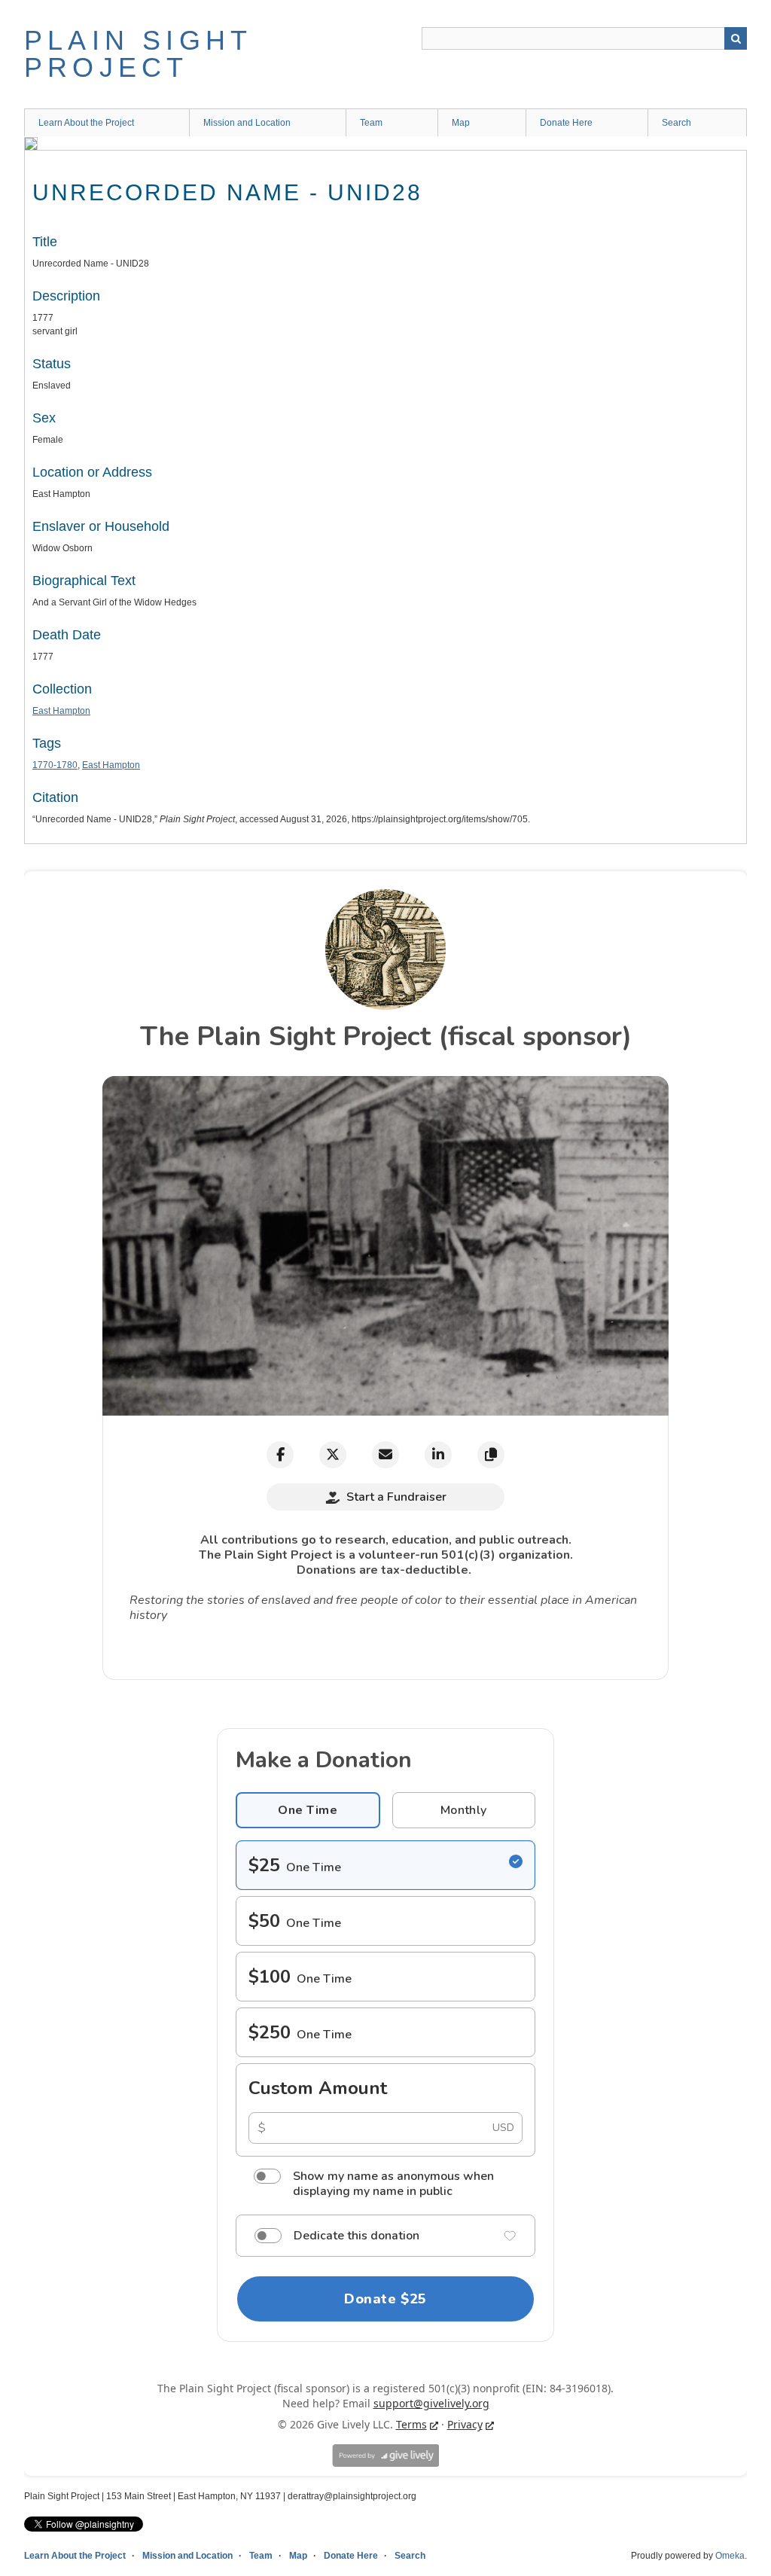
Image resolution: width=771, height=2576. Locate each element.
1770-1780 (55, 765)
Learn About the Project (86, 123)
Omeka (730, 2556)
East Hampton (61, 711)
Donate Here (566, 123)
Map (461, 123)
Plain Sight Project (138, 54)
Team (371, 123)
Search (736, 38)
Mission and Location (247, 123)
